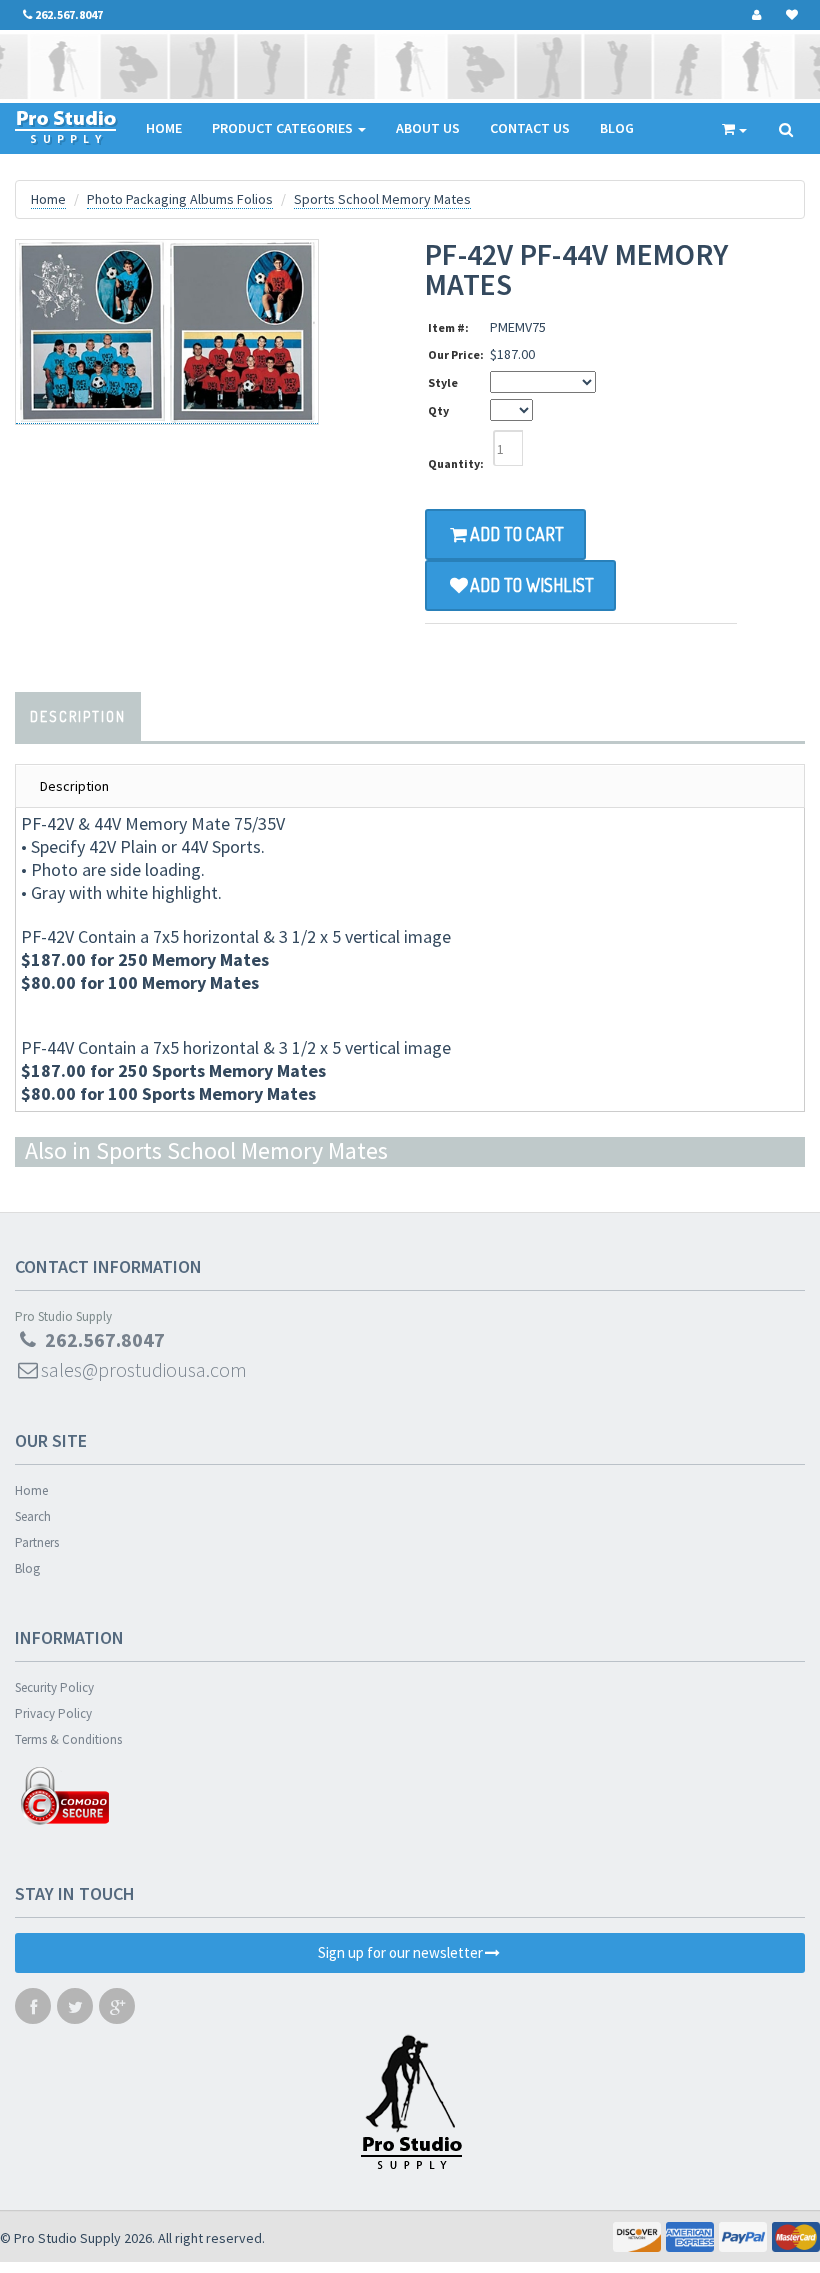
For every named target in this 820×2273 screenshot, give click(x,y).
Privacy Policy (53, 1713)
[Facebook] (33, 2011)
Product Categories (284, 128)
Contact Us (530, 128)
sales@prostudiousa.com (144, 1369)
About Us (428, 128)
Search (33, 1516)
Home (164, 128)
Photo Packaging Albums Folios (180, 199)
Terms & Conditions (68, 1739)
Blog (617, 128)
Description (78, 716)
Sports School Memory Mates (382, 199)
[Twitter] (75, 2011)
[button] (819, 2264)
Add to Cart (517, 534)
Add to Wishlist (532, 585)
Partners (37, 1542)
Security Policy (54, 1687)
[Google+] (117, 2011)
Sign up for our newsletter (400, 1952)
